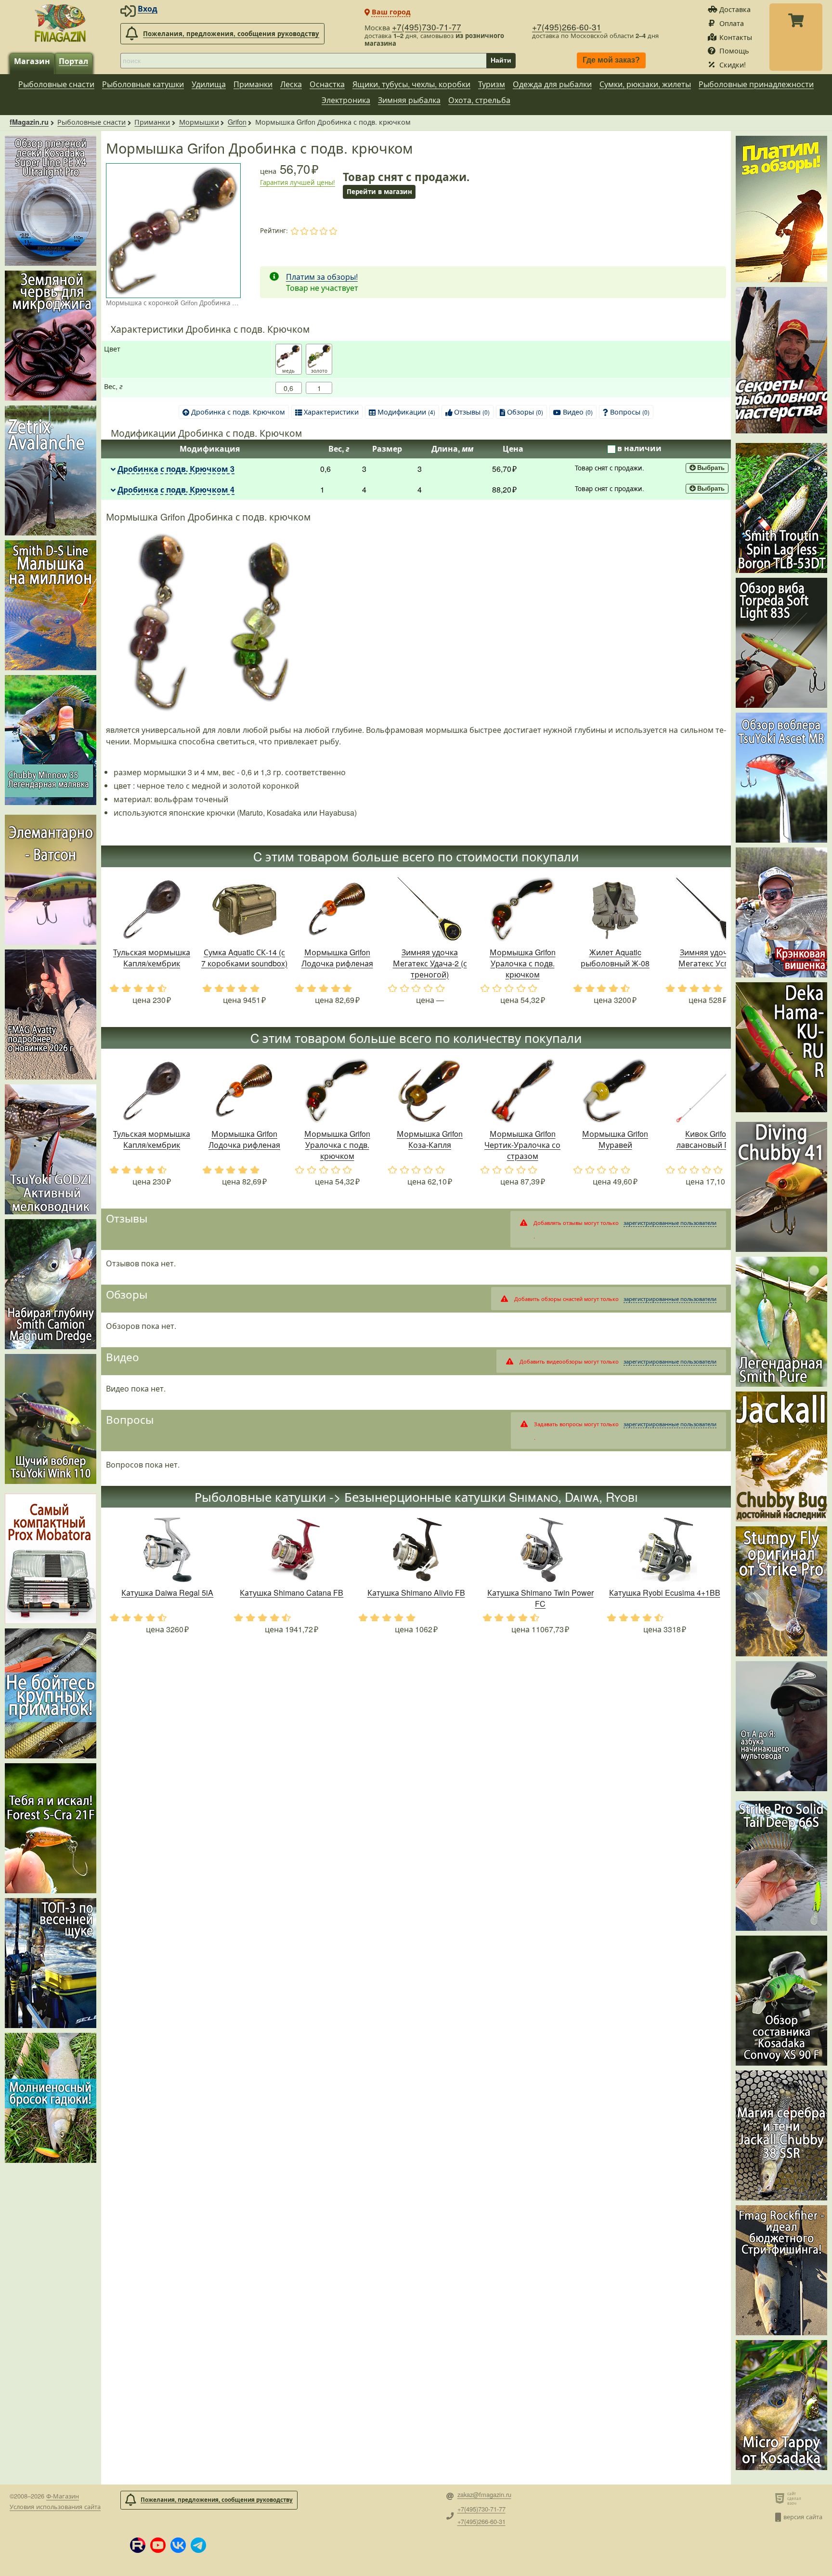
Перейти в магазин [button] (379, 191)
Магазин (32, 61)
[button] (138, 2545)
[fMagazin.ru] (60, 23)
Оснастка (327, 84)
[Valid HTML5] (781, 2498)
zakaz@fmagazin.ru (484, 2495)
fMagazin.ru (29, 122)
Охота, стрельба (479, 100)
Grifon (237, 122)
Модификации (406, 411)
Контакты (736, 37)
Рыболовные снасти (56, 84)
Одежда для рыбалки (552, 84)
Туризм (492, 84)
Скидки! (733, 64)
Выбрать (711, 468)
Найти (501, 60)
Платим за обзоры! (322, 277)
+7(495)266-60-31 (567, 27)
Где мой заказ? (611, 60)
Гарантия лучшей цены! (298, 182)
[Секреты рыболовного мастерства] (781, 360)
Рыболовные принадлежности (756, 84)
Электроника (346, 100)
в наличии (639, 448)
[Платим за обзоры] (781, 209)
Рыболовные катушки (143, 84)
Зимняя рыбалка (409, 100)
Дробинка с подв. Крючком (238, 411)
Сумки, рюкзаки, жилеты (645, 84)
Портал (73, 61)
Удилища (209, 84)
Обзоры (525, 411)
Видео (578, 411)
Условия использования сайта (55, 2506)
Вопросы (630, 411)
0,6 (288, 388)
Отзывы (472, 411)
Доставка (735, 9)
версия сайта (803, 2517)
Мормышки (199, 122)
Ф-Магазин (63, 2496)
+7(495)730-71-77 (427, 27)
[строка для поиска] (303, 61)
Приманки (253, 84)
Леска (291, 84)
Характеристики (331, 411)
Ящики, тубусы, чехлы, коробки (411, 84)
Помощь (734, 50)
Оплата (732, 23)
